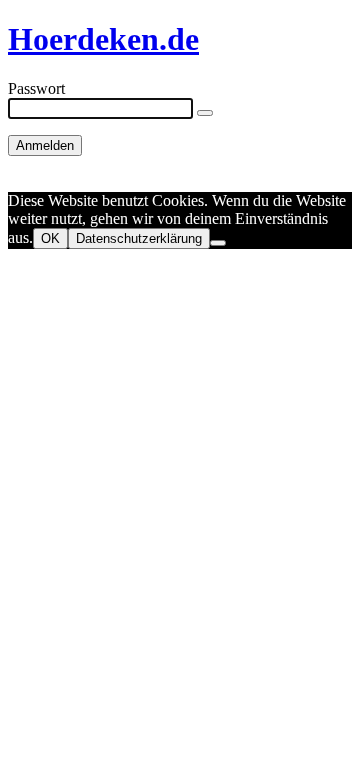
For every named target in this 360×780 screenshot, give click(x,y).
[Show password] (205, 113)
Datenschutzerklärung (139, 238)
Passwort (36, 88)
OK (50, 238)
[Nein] (218, 243)
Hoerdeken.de (103, 39)
